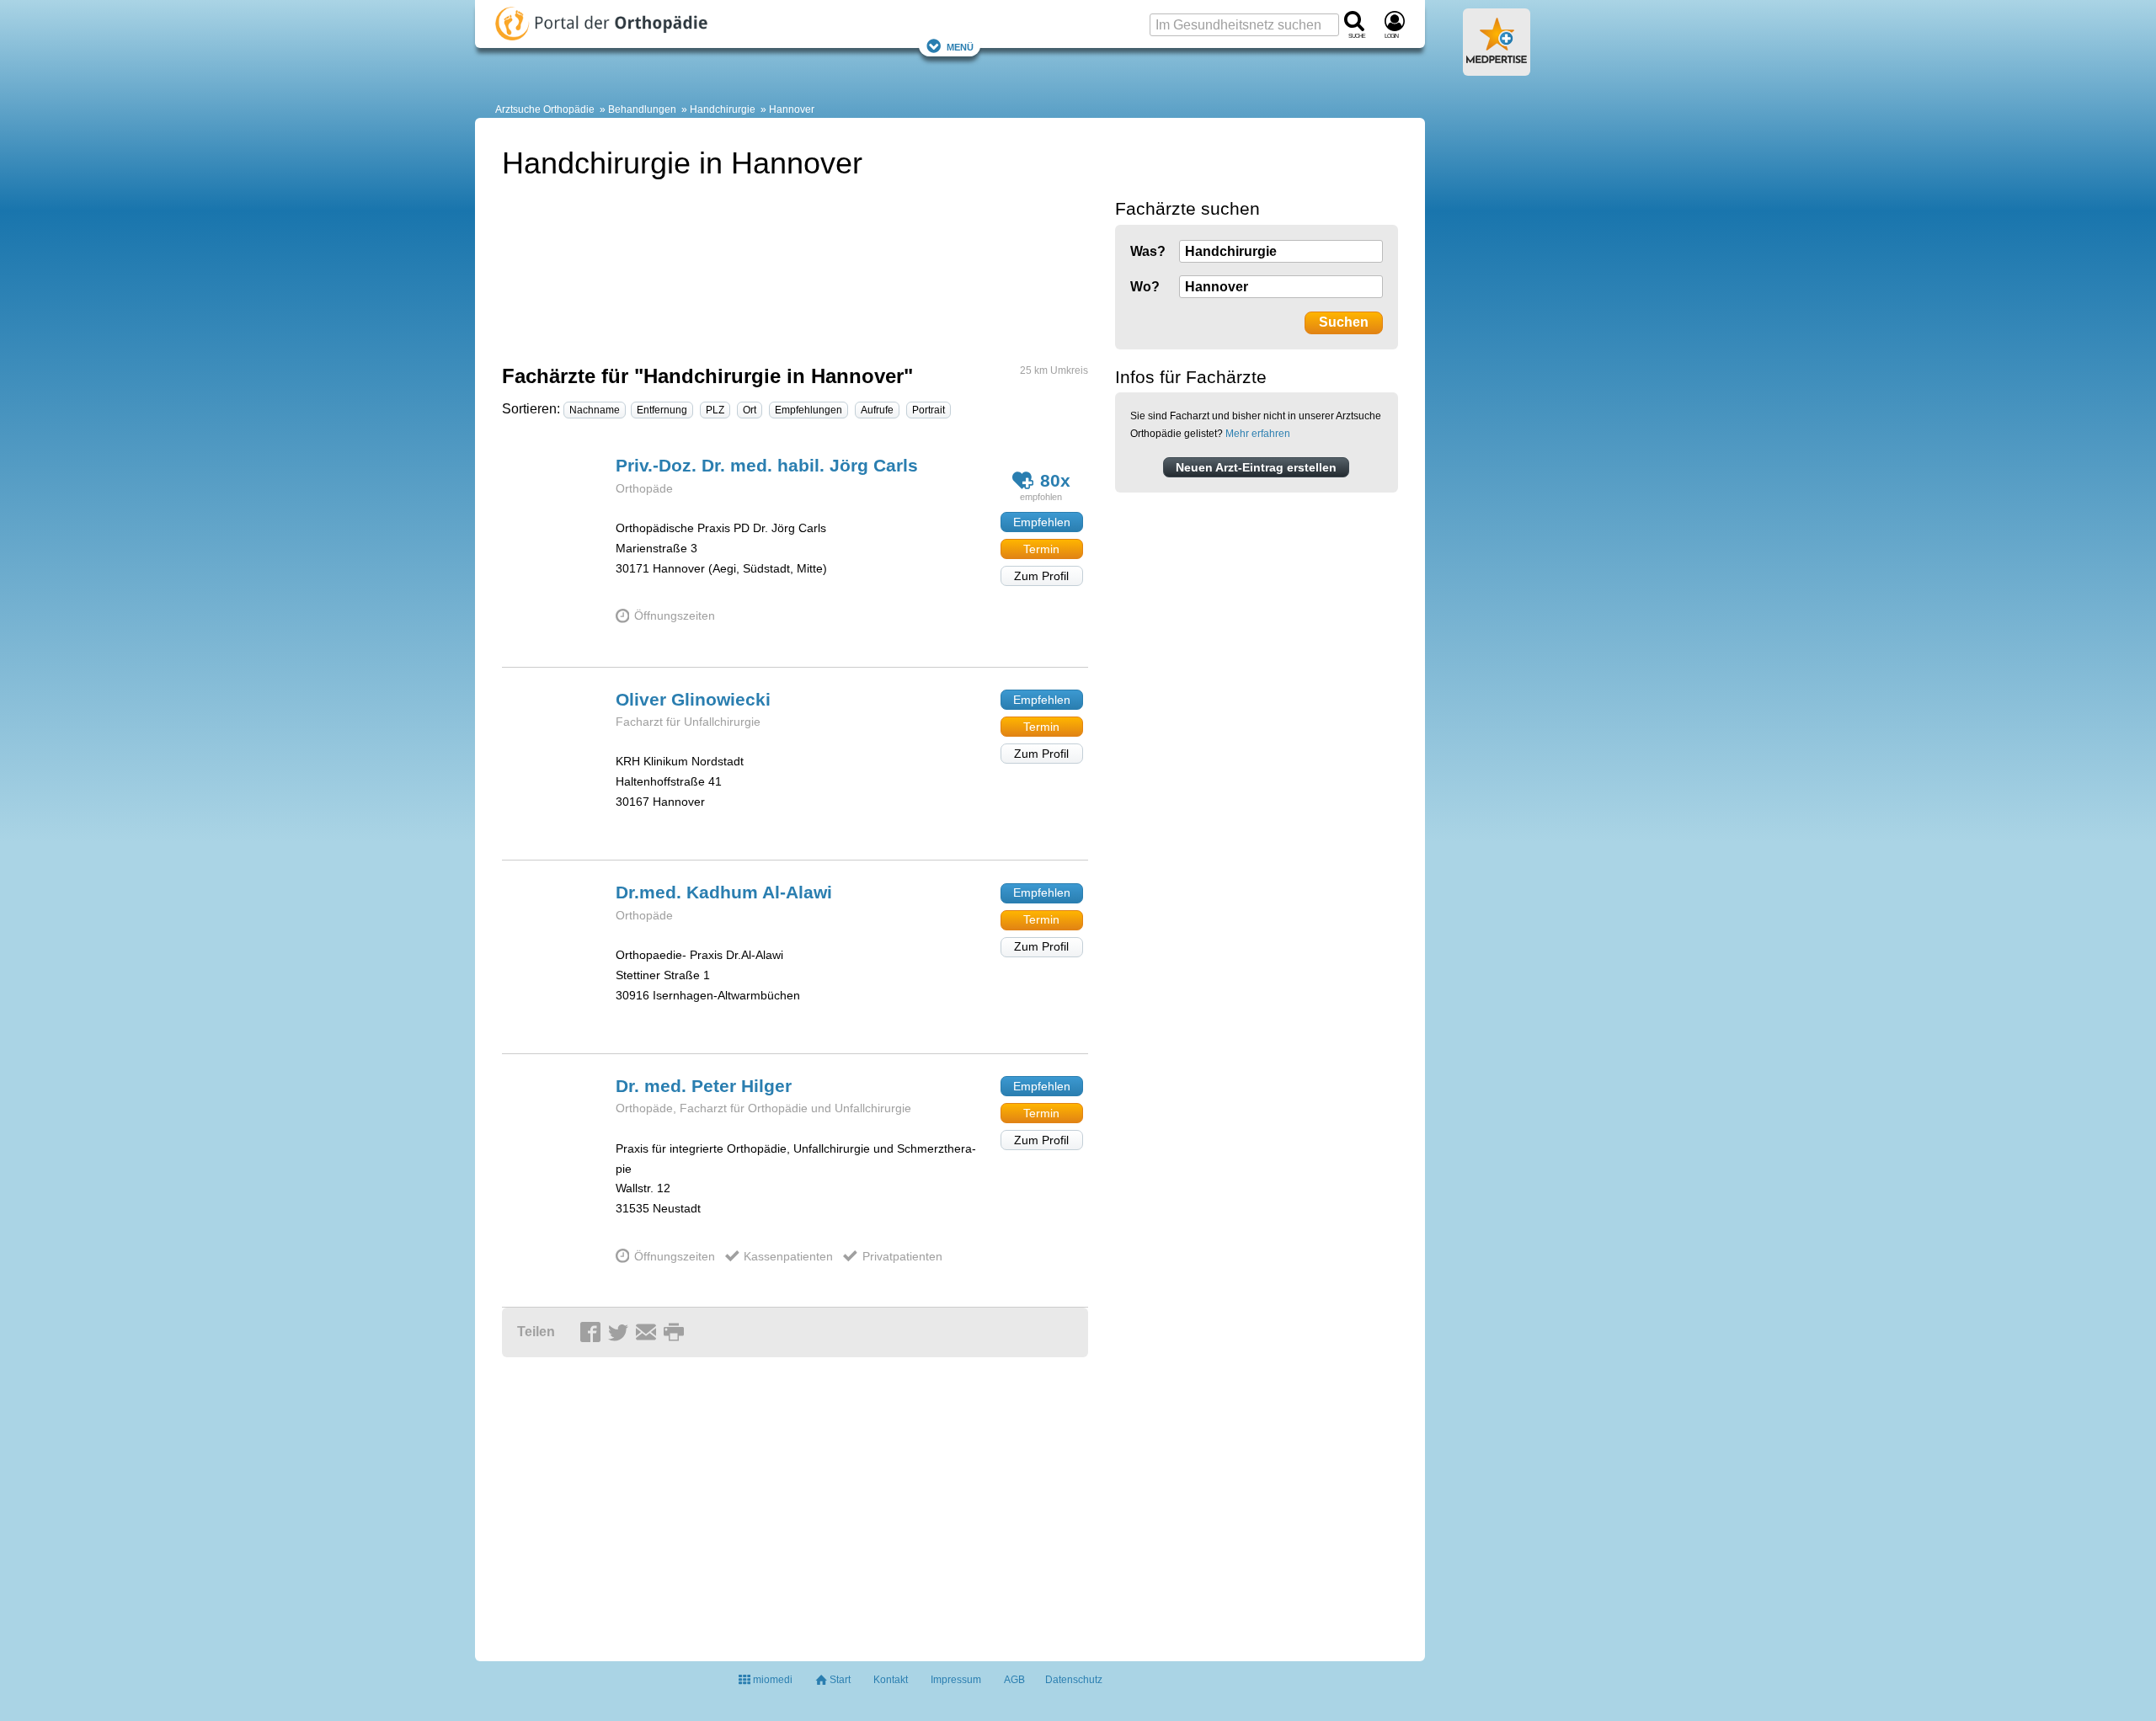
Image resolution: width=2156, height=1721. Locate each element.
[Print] (676, 1333)
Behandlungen (642, 109)
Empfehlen (1042, 522)
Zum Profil (1041, 576)
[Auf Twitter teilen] (621, 1333)
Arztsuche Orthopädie (545, 109)
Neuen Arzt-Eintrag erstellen (1256, 467)
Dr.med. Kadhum (724, 892)
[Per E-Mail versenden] (648, 1333)
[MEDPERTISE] (1497, 69)
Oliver (693, 699)
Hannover (792, 109)
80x (1055, 480)
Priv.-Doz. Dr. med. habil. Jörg (767, 465)
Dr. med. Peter (704, 1086)
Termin (1041, 549)
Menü (960, 46)
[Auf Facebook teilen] (593, 1333)
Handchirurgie (723, 109)
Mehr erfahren (1258, 434)
